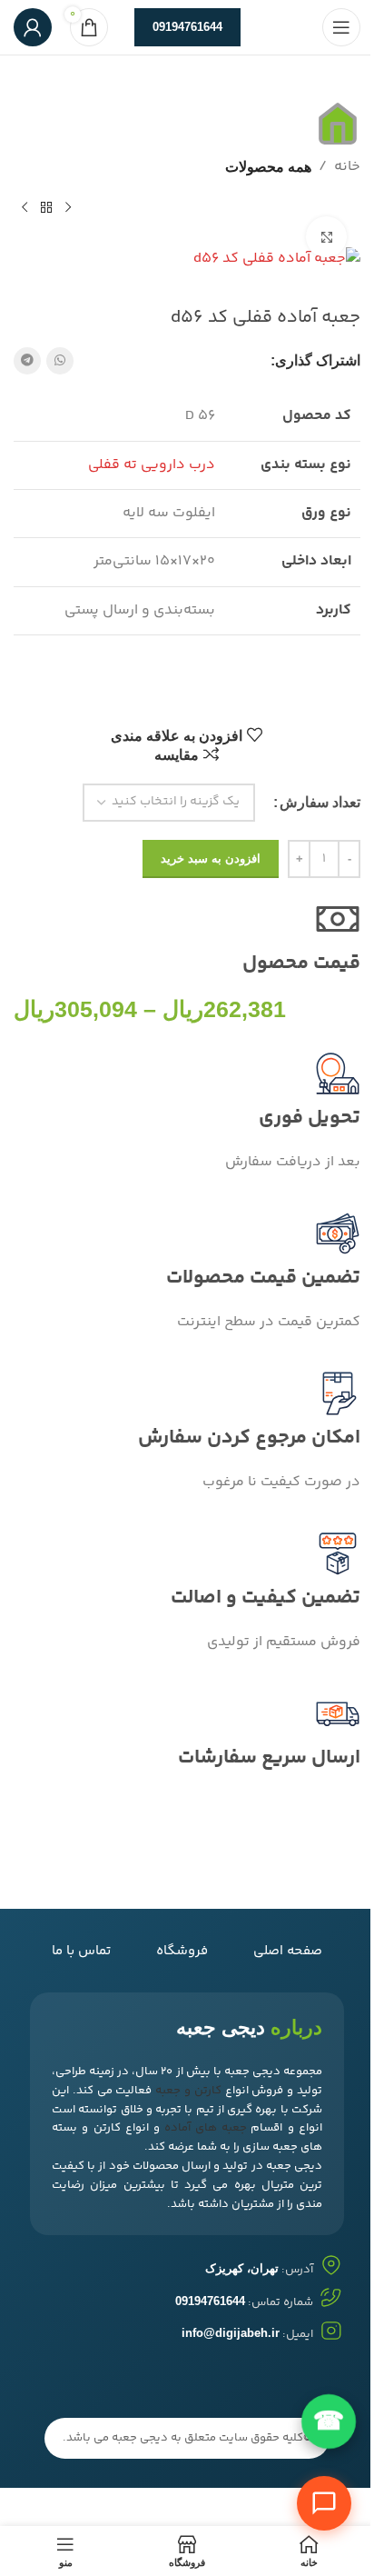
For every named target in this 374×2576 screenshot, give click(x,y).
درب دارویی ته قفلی (152, 465)
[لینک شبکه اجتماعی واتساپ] (60, 361)
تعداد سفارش (320, 802)
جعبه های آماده (206, 2128)
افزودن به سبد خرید (211, 859)
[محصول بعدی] (25, 207)
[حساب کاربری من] (33, 27)
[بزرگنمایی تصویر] (326, 237)
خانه (347, 167)
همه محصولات (268, 167)
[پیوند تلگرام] (27, 361)
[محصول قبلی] (68, 207)
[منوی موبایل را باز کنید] (341, 27)
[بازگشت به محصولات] (46, 207)
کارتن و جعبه (188, 2091)
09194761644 (187, 27)
